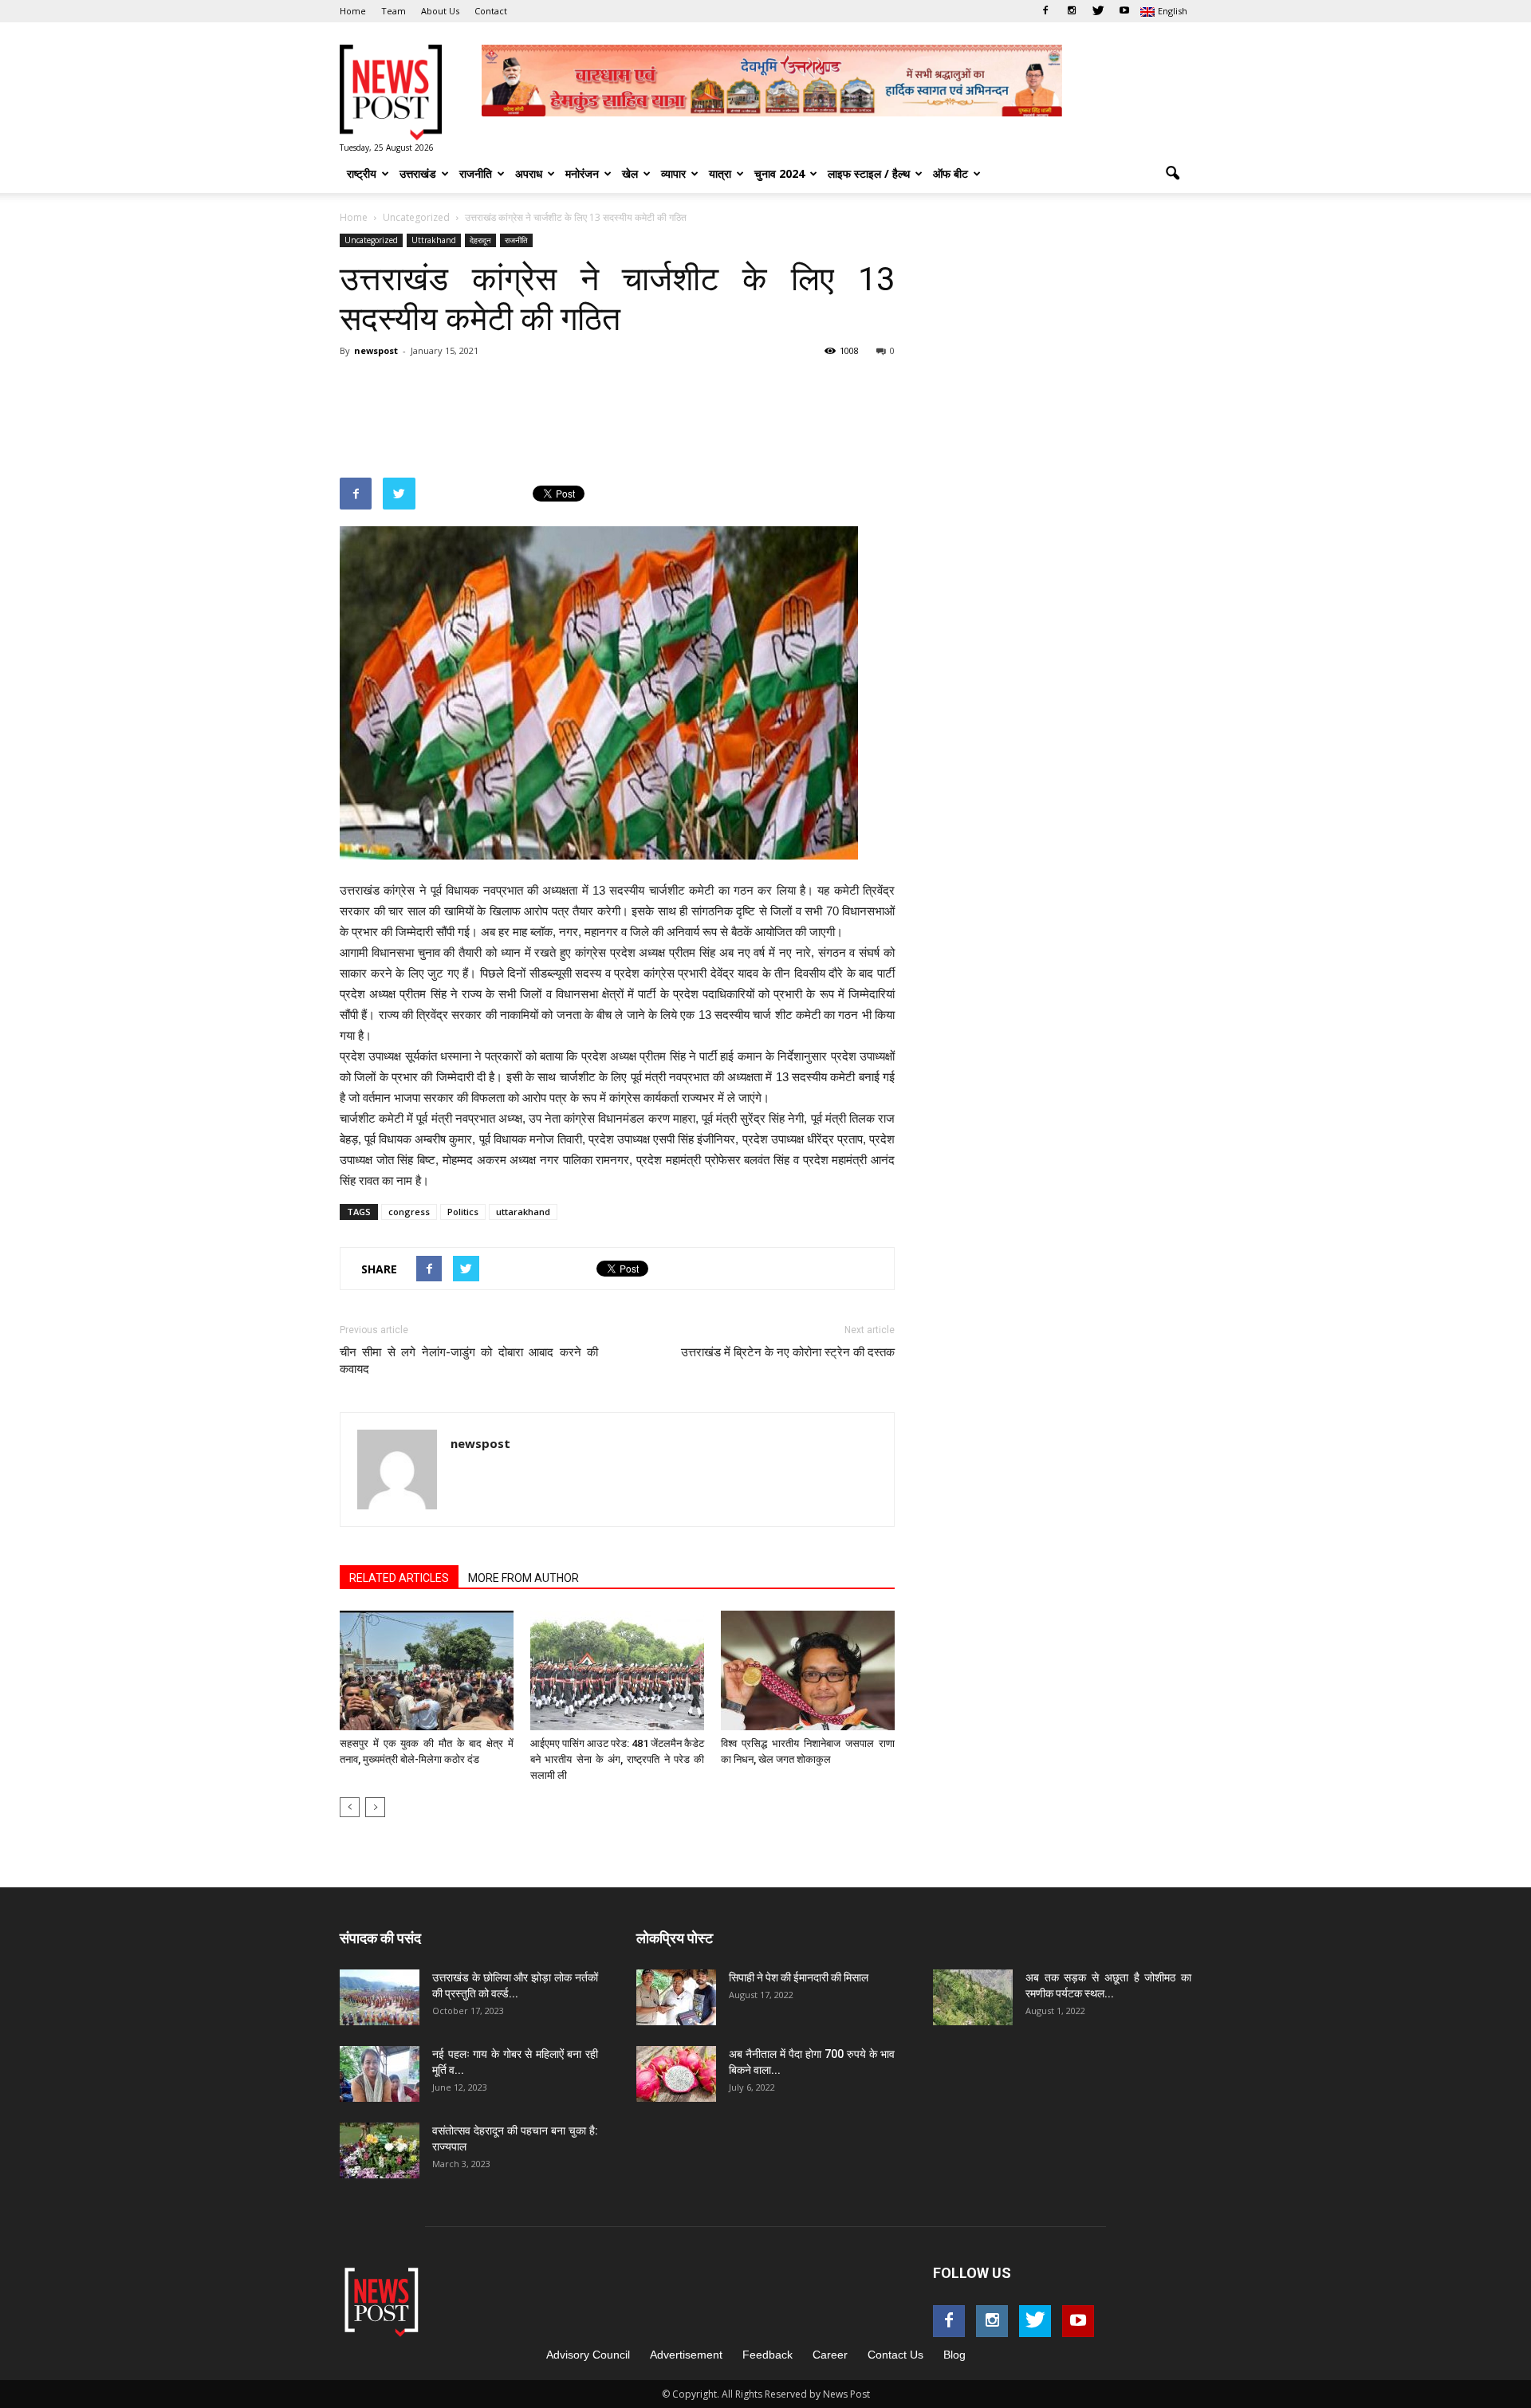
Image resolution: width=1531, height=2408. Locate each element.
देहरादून (480, 240)
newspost (376, 350)
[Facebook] (1045, 11)
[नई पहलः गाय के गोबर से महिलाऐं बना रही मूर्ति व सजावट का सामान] (380, 2074)
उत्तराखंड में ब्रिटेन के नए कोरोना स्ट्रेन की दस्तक (788, 1352)
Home (353, 11)
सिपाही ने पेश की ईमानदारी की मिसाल (799, 1977)
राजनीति (476, 173)
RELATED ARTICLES (399, 1578)
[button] (1172, 174)
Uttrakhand (434, 240)
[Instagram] (1072, 11)
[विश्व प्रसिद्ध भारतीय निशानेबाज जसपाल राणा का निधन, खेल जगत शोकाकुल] (808, 1670)
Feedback (767, 2355)
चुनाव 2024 (779, 173)
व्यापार (673, 173)
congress (409, 1212)
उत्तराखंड (418, 173)
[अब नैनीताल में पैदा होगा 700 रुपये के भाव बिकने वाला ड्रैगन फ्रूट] (676, 2074)
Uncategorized (371, 240)
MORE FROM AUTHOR (523, 1578)
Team (394, 11)
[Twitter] (1098, 11)
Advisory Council (588, 2355)
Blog (954, 2355)
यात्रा (720, 173)
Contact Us (895, 2355)
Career (830, 2355)
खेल (630, 173)
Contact (491, 11)
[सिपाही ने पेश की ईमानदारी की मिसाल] (676, 1997)
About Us (440, 11)
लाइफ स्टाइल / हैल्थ (869, 173)
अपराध (529, 173)
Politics (463, 1212)
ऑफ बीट (950, 173)
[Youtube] (1124, 11)
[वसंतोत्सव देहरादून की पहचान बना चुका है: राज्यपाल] (380, 2150)
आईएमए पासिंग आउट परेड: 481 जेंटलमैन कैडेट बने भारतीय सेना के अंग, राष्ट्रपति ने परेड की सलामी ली (617, 1759)
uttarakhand (523, 1212)
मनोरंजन (582, 173)
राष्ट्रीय (362, 173)
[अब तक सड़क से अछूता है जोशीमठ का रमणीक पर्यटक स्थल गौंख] (973, 1997)
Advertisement (686, 2355)
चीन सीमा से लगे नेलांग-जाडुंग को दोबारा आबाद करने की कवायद (469, 1361)
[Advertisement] (630, 407)
